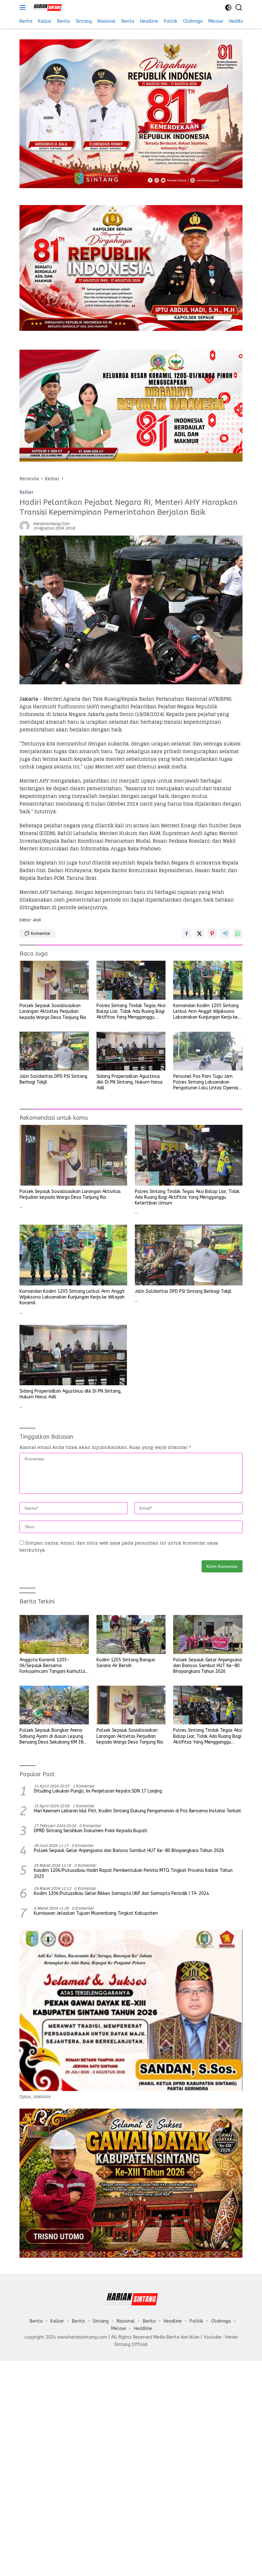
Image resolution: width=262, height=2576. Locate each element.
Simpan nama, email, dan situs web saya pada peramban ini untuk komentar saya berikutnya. (119, 1546)
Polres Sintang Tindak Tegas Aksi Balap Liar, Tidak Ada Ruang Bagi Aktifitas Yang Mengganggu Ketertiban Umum (131, 1012)
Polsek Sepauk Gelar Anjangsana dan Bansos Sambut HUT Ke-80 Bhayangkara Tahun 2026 (208, 1666)
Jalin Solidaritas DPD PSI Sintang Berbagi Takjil (53, 1079)
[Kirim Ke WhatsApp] (238, 934)
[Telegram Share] (225, 934)
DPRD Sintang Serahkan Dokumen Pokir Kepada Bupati (91, 1831)
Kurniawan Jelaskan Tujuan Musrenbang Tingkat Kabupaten (96, 1913)
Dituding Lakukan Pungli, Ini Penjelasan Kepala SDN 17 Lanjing (98, 1791)
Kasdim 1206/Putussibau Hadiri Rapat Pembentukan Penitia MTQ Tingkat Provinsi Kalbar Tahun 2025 (133, 1873)
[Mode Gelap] (228, 8)
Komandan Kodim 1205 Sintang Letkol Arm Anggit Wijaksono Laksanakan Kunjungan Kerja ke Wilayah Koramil (206, 1012)
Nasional (126, 2321)
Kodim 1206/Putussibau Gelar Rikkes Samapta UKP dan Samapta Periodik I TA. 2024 (121, 1893)
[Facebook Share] (187, 934)
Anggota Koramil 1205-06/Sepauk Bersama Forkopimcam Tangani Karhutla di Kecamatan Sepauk (52, 1666)
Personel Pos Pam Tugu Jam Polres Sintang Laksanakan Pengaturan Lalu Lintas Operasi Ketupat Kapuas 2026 (206, 1082)
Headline (173, 2321)
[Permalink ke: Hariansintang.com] (25, 525)
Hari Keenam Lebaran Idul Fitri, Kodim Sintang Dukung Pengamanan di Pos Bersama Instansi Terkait (138, 1811)
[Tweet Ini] (199, 934)
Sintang (101, 2321)
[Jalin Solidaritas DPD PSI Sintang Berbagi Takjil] (54, 1051)
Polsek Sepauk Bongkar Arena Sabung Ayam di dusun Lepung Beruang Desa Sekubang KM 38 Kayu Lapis (51, 1736)
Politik (196, 2321)
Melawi (119, 2329)
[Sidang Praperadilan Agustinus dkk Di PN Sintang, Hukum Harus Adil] (131, 1051)
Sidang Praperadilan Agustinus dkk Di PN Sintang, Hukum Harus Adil (130, 1082)
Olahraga (221, 2321)
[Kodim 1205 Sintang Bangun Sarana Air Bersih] (131, 1634)
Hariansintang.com (51, 524)
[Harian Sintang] (46, 7)
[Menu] (24, 7)
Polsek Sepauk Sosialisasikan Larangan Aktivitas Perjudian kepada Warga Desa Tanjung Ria (53, 1011)
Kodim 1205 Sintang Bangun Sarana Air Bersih (126, 1663)
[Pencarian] (239, 8)
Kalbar (27, 492)
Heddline (143, 2329)
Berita (36, 2321)
